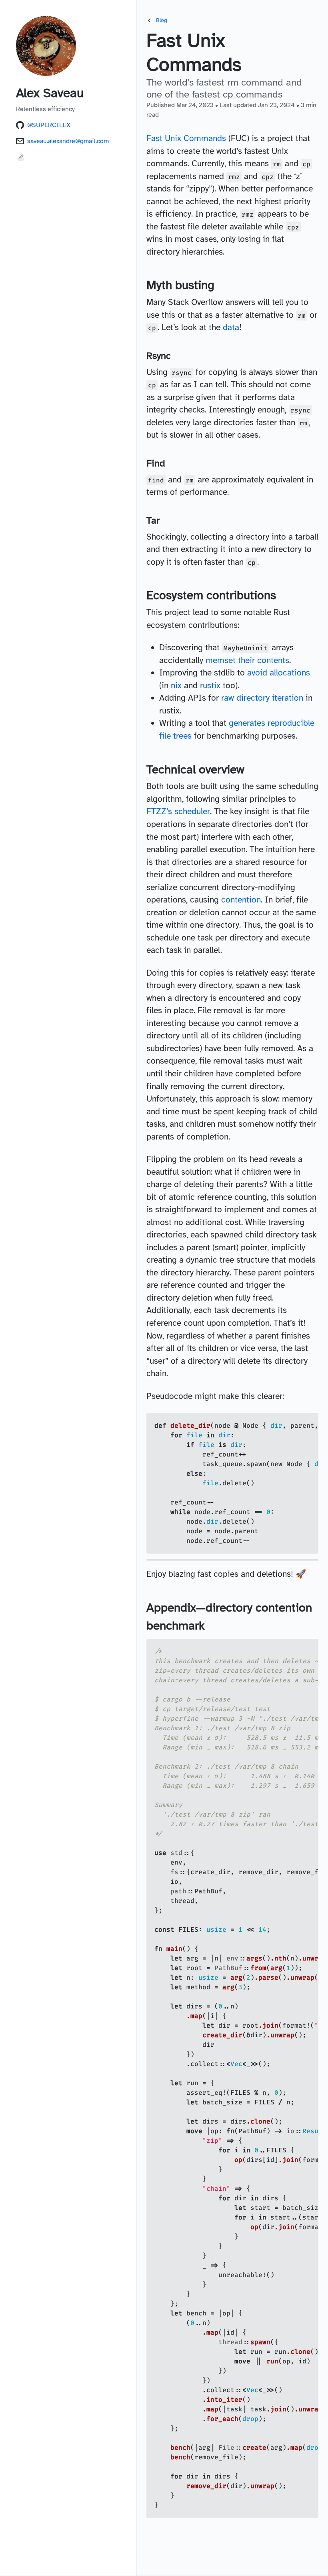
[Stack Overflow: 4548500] (21, 160)
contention (241, 900)
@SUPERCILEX (49, 125)
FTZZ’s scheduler (178, 811)
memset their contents (247, 660)
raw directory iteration (262, 698)
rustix (210, 685)
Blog (162, 20)
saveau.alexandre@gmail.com (68, 141)
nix (176, 685)
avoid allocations (279, 673)
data (231, 327)
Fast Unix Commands (186, 138)
